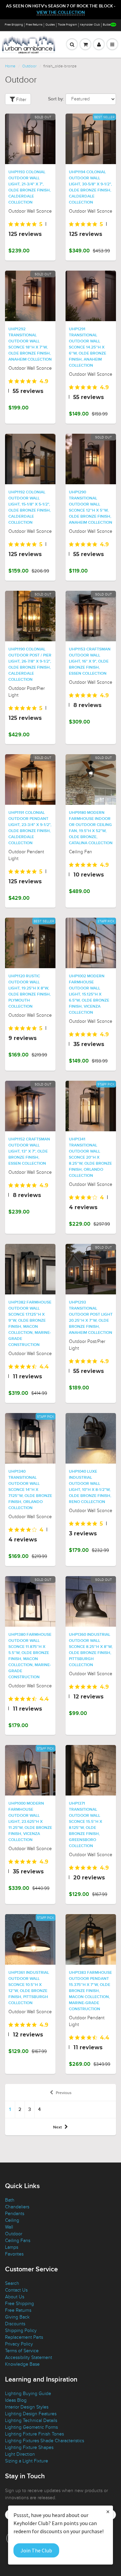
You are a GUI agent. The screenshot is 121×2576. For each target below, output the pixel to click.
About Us (15, 2297)
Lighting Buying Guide (28, 2394)
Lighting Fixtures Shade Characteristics (45, 2441)
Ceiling (12, 2220)
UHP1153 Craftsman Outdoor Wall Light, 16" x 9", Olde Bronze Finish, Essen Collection (90, 662)
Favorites (14, 2254)
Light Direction (20, 2454)
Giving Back (17, 2317)
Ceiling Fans (18, 2241)
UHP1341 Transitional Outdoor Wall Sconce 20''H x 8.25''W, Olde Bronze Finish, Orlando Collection (90, 1158)
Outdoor (29, 66)
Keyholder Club (90, 25)
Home (10, 66)
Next (57, 2127)
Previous (64, 2093)
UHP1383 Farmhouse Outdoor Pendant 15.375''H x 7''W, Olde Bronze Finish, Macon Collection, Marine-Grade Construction (90, 1991)
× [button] (108, 2511)
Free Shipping (14, 25)
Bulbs (107, 25)
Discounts (15, 2324)
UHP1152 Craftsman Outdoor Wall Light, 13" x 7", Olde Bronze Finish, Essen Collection (29, 1152)
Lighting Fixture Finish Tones (34, 2434)
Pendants (15, 2214)
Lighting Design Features (31, 2414)
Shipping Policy (21, 2330)
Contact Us (16, 2290)
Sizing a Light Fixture (27, 2461)
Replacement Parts (24, 2337)
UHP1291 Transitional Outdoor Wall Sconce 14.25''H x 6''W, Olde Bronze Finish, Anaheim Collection (88, 347)
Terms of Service (22, 2351)
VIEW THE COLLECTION (61, 13)
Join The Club (36, 2550)
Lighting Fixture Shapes (29, 2447)
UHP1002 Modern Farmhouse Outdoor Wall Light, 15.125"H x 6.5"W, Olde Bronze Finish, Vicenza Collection (89, 994)
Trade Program (67, 25)
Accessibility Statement (29, 2357)
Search (12, 2283)
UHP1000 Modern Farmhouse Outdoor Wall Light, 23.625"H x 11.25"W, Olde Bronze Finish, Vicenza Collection (30, 1822)
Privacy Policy (19, 2344)
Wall (9, 2227)
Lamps (12, 2247)
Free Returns (34, 25)
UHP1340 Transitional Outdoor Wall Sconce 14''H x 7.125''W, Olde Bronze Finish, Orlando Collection (30, 1490)
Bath (10, 2200)
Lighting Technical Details (31, 2420)
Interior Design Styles (27, 2407)
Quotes (50, 25)
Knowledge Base (22, 2364)
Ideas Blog (16, 2400)
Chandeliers (17, 2207)
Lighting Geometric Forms (31, 2427)
